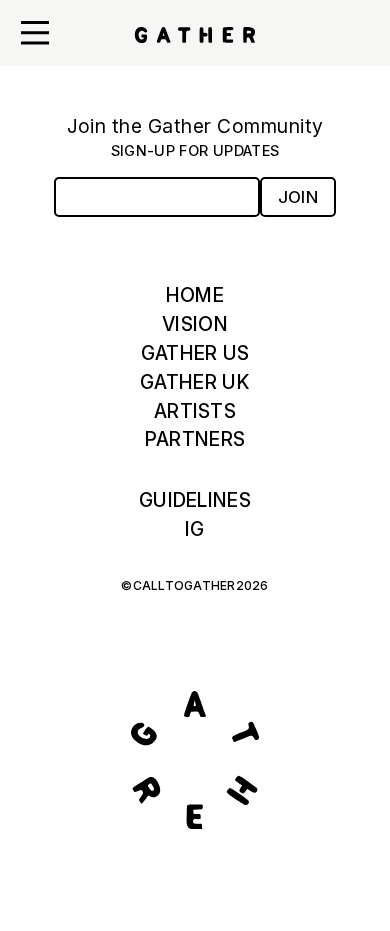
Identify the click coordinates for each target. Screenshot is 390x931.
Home (195, 295)
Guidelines (195, 500)
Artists (195, 411)
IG (195, 529)
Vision (195, 324)
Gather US (195, 353)
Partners (195, 439)
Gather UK (195, 382)
